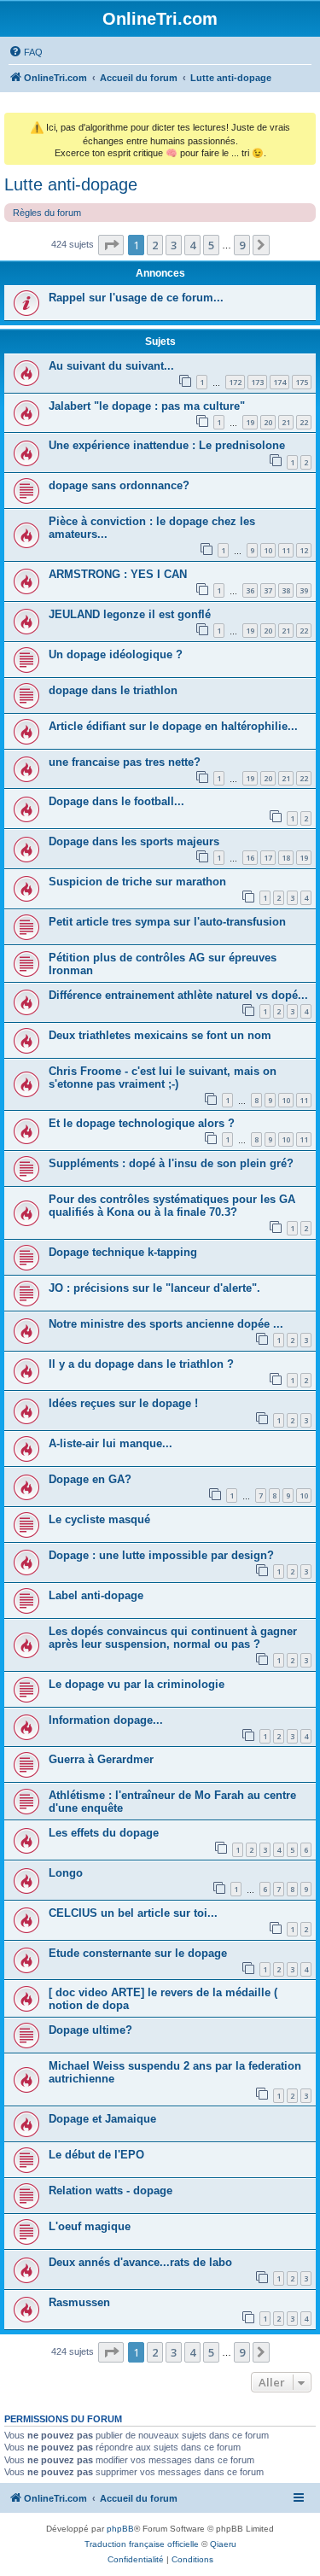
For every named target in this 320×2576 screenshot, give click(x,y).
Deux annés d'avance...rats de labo (140, 2262)
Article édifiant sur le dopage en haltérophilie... (173, 726)
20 (268, 422)
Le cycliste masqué (99, 1519)
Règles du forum (47, 213)
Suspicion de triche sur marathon (137, 882)
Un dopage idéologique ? (116, 654)
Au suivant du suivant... (111, 366)
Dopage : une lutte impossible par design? (161, 1555)
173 (257, 382)
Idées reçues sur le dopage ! (123, 1403)
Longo (66, 1873)
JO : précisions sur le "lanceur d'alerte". (154, 1288)
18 (286, 858)
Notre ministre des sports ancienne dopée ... (166, 1324)
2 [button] (155, 245)
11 (286, 550)
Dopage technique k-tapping (123, 1252)
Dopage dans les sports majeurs (134, 841)
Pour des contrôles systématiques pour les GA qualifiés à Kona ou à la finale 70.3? (172, 1206)
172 (235, 382)
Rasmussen (79, 2302)
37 (268, 590)
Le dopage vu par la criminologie (137, 1684)
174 (279, 382)
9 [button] (242, 245)
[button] (111, 245)
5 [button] (211, 245)
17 (268, 858)
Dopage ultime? (90, 2030)
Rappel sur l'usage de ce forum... (136, 298)
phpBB (120, 2529)
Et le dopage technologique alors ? (142, 1123)
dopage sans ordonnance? (119, 485)
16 (250, 858)
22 (304, 422)
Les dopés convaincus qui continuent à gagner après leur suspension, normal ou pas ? (173, 1638)
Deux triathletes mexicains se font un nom (160, 1035)
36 (250, 590)
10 (268, 550)
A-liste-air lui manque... (111, 1443)
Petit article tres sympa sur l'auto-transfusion (167, 922)
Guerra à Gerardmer (101, 1759)
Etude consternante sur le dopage (138, 1953)
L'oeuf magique (90, 2226)
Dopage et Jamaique (102, 2119)
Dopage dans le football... (116, 801)
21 (286, 422)
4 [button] (192, 245)
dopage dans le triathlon (113, 690)
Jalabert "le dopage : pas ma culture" (147, 406)
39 (304, 590)
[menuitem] (26, 52)
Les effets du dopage (104, 1833)
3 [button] (174, 245)
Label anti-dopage (96, 1595)
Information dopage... (106, 1720)
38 (286, 590)
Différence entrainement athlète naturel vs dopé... (178, 995)
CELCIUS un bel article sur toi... (133, 1913)
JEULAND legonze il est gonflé (130, 614)
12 (304, 550)
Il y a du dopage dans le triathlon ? (141, 1364)
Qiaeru (223, 2544)
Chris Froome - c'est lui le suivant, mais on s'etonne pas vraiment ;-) (163, 1078)
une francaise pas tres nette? (125, 762)
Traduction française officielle (142, 2544)
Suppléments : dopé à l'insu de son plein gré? (171, 1163)
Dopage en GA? (90, 1479)
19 (250, 422)
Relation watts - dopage (111, 2190)
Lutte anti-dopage (71, 184)
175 (302, 382)
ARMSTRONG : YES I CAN (118, 574)
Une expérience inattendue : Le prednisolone (167, 445)
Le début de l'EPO (96, 2155)
